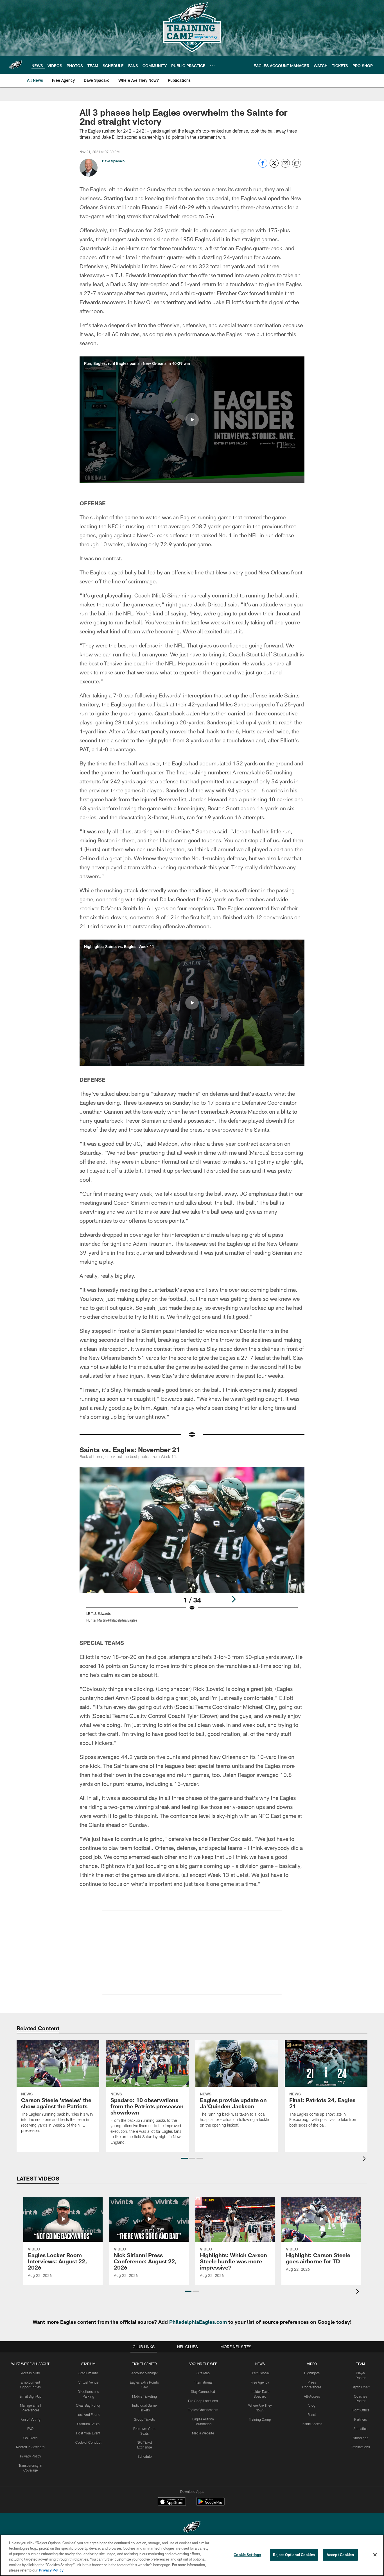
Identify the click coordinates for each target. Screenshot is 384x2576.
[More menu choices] (212, 65)
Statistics (360, 2429)
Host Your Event (88, 2433)
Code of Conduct (88, 2442)
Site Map (203, 2373)
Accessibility (31, 2373)
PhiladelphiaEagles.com (198, 2322)
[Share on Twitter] (274, 166)
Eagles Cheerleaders (203, 2410)
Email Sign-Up (30, 2396)
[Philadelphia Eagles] (192, 2528)
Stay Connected (203, 2391)
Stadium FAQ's (88, 2424)
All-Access (312, 2396)
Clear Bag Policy (88, 2405)
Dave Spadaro (113, 161)
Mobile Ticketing (144, 2396)
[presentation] (365, 2159)
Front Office (361, 2410)
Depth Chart (361, 2387)
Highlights (312, 2373)
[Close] (375, 2555)
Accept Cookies (340, 2555)
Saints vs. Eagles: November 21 (130, 1450)
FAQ (30, 2429)
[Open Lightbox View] (192, 1548)
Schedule (144, 2456)
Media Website (203, 2433)
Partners (361, 2419)
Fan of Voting (31, 2419)
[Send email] (285, 166)
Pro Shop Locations (203, 2401)
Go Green (31, 2438)
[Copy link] (297, 163)
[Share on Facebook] (263, 166)
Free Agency (260, 2382)
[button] (192, 420)
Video (312, 2364)
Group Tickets (144, 2419)
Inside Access (312, 2424)
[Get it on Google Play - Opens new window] (210, 2504)
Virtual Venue (88, 2382)
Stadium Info (88, 2373)
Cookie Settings (247, 2555)
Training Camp (260, 2419)
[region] (192, 2555)
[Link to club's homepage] (16, 65)
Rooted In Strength (30, 2447)
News (260, 2364)
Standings (361, 2438)
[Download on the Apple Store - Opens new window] (172, 2502)
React (312, 2414)
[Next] (234, 1599)
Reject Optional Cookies (294, 2555)
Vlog (312, 2405)
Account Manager (144, 2373)
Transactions (360, 2447)
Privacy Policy (31, 2456)
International (203, 2382)
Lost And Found (88, 2414)
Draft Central (260, 2373)
